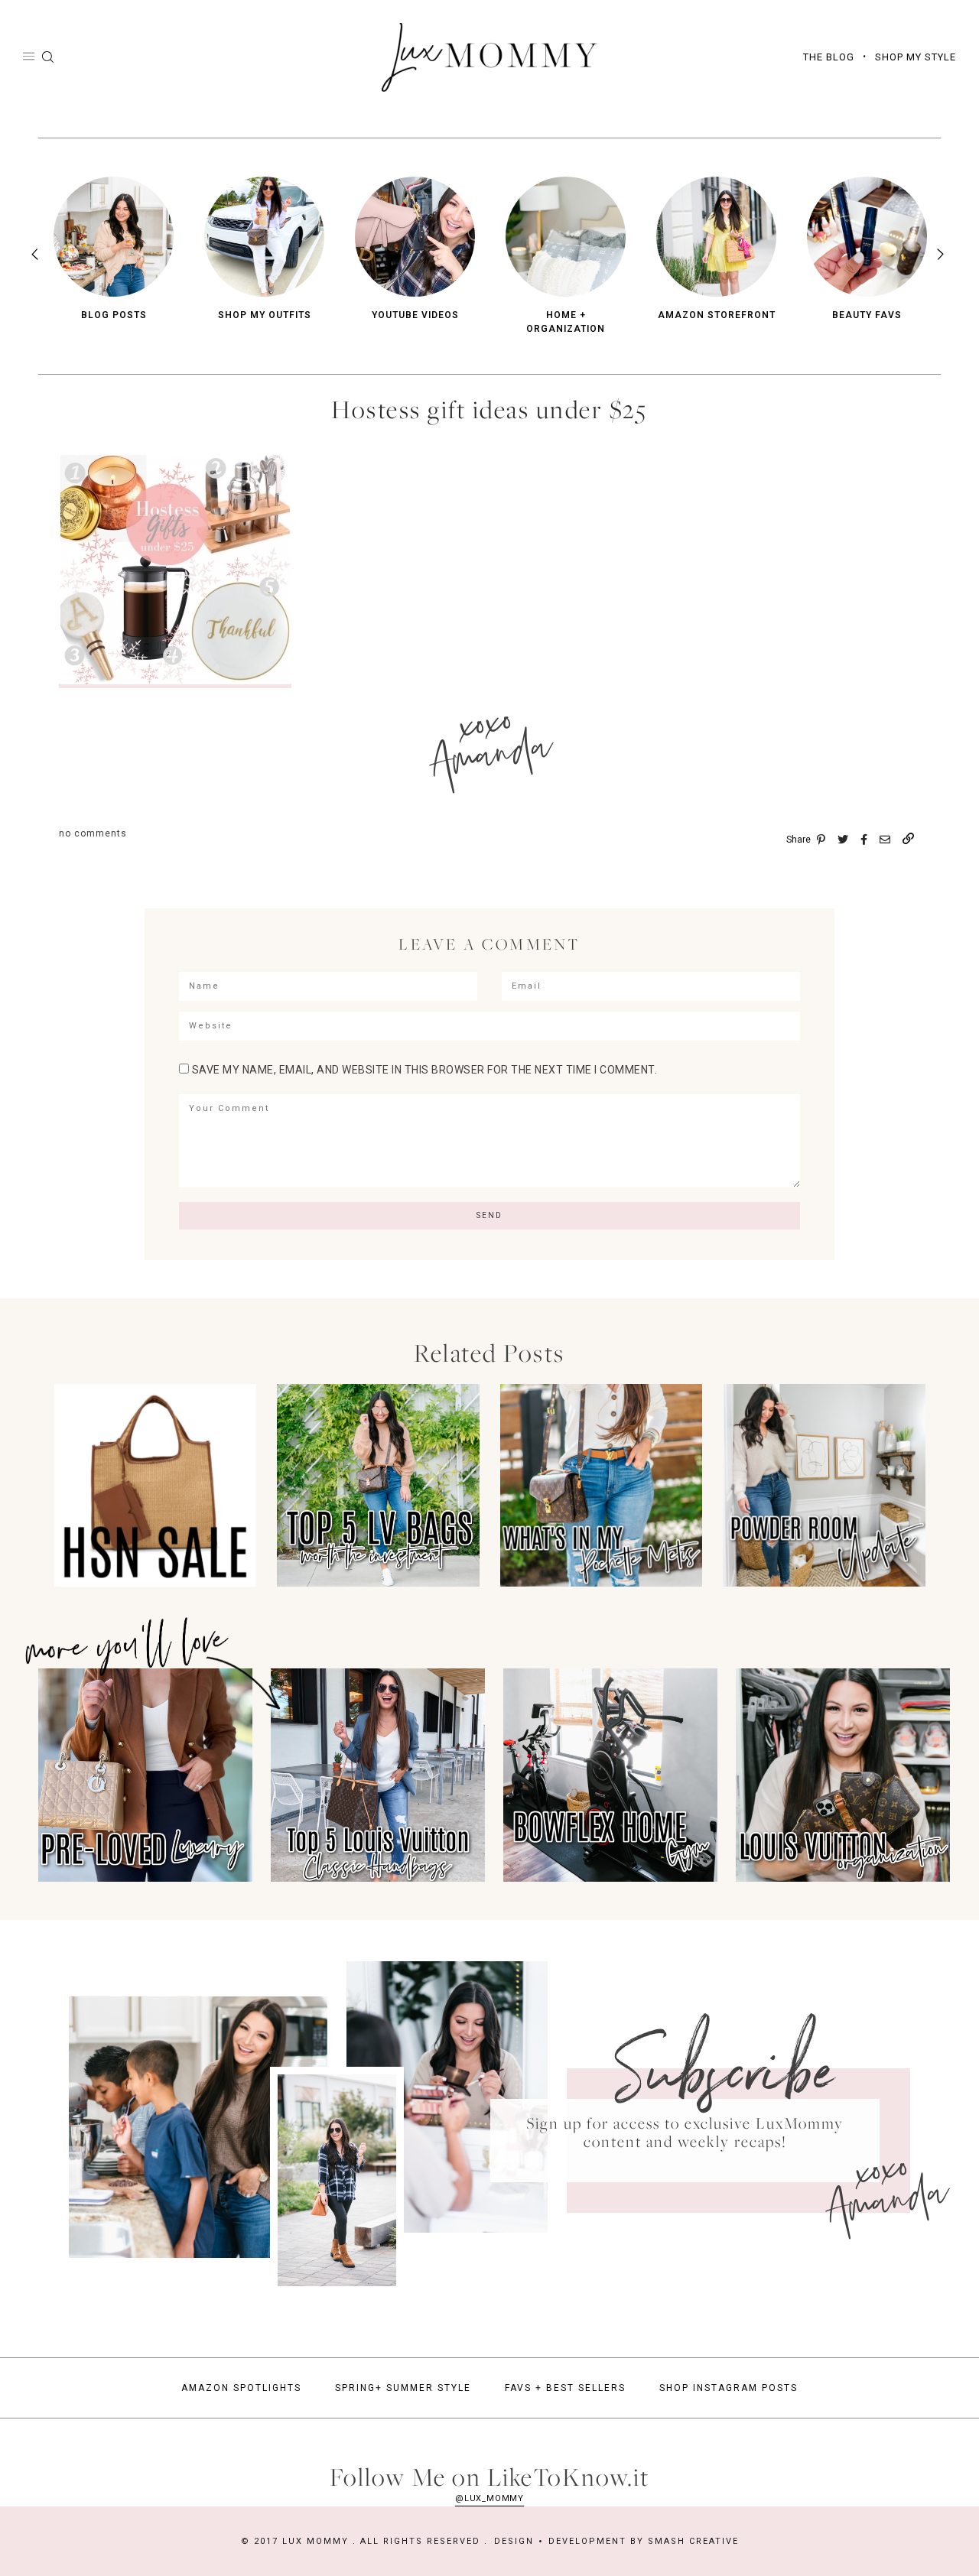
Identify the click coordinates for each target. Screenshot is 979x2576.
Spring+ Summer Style (403, 2388)
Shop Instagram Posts (729, 2388)
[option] (114, 249)
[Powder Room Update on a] (824, 1582)
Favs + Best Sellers (565, 2388)
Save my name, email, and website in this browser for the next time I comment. (425, 1070)
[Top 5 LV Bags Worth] (378, 1582)
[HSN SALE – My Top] (156, 1582)
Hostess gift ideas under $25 (489, 409)
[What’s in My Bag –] (602, 1582)
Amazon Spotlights (241, 2388)
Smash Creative (693, 2541)
